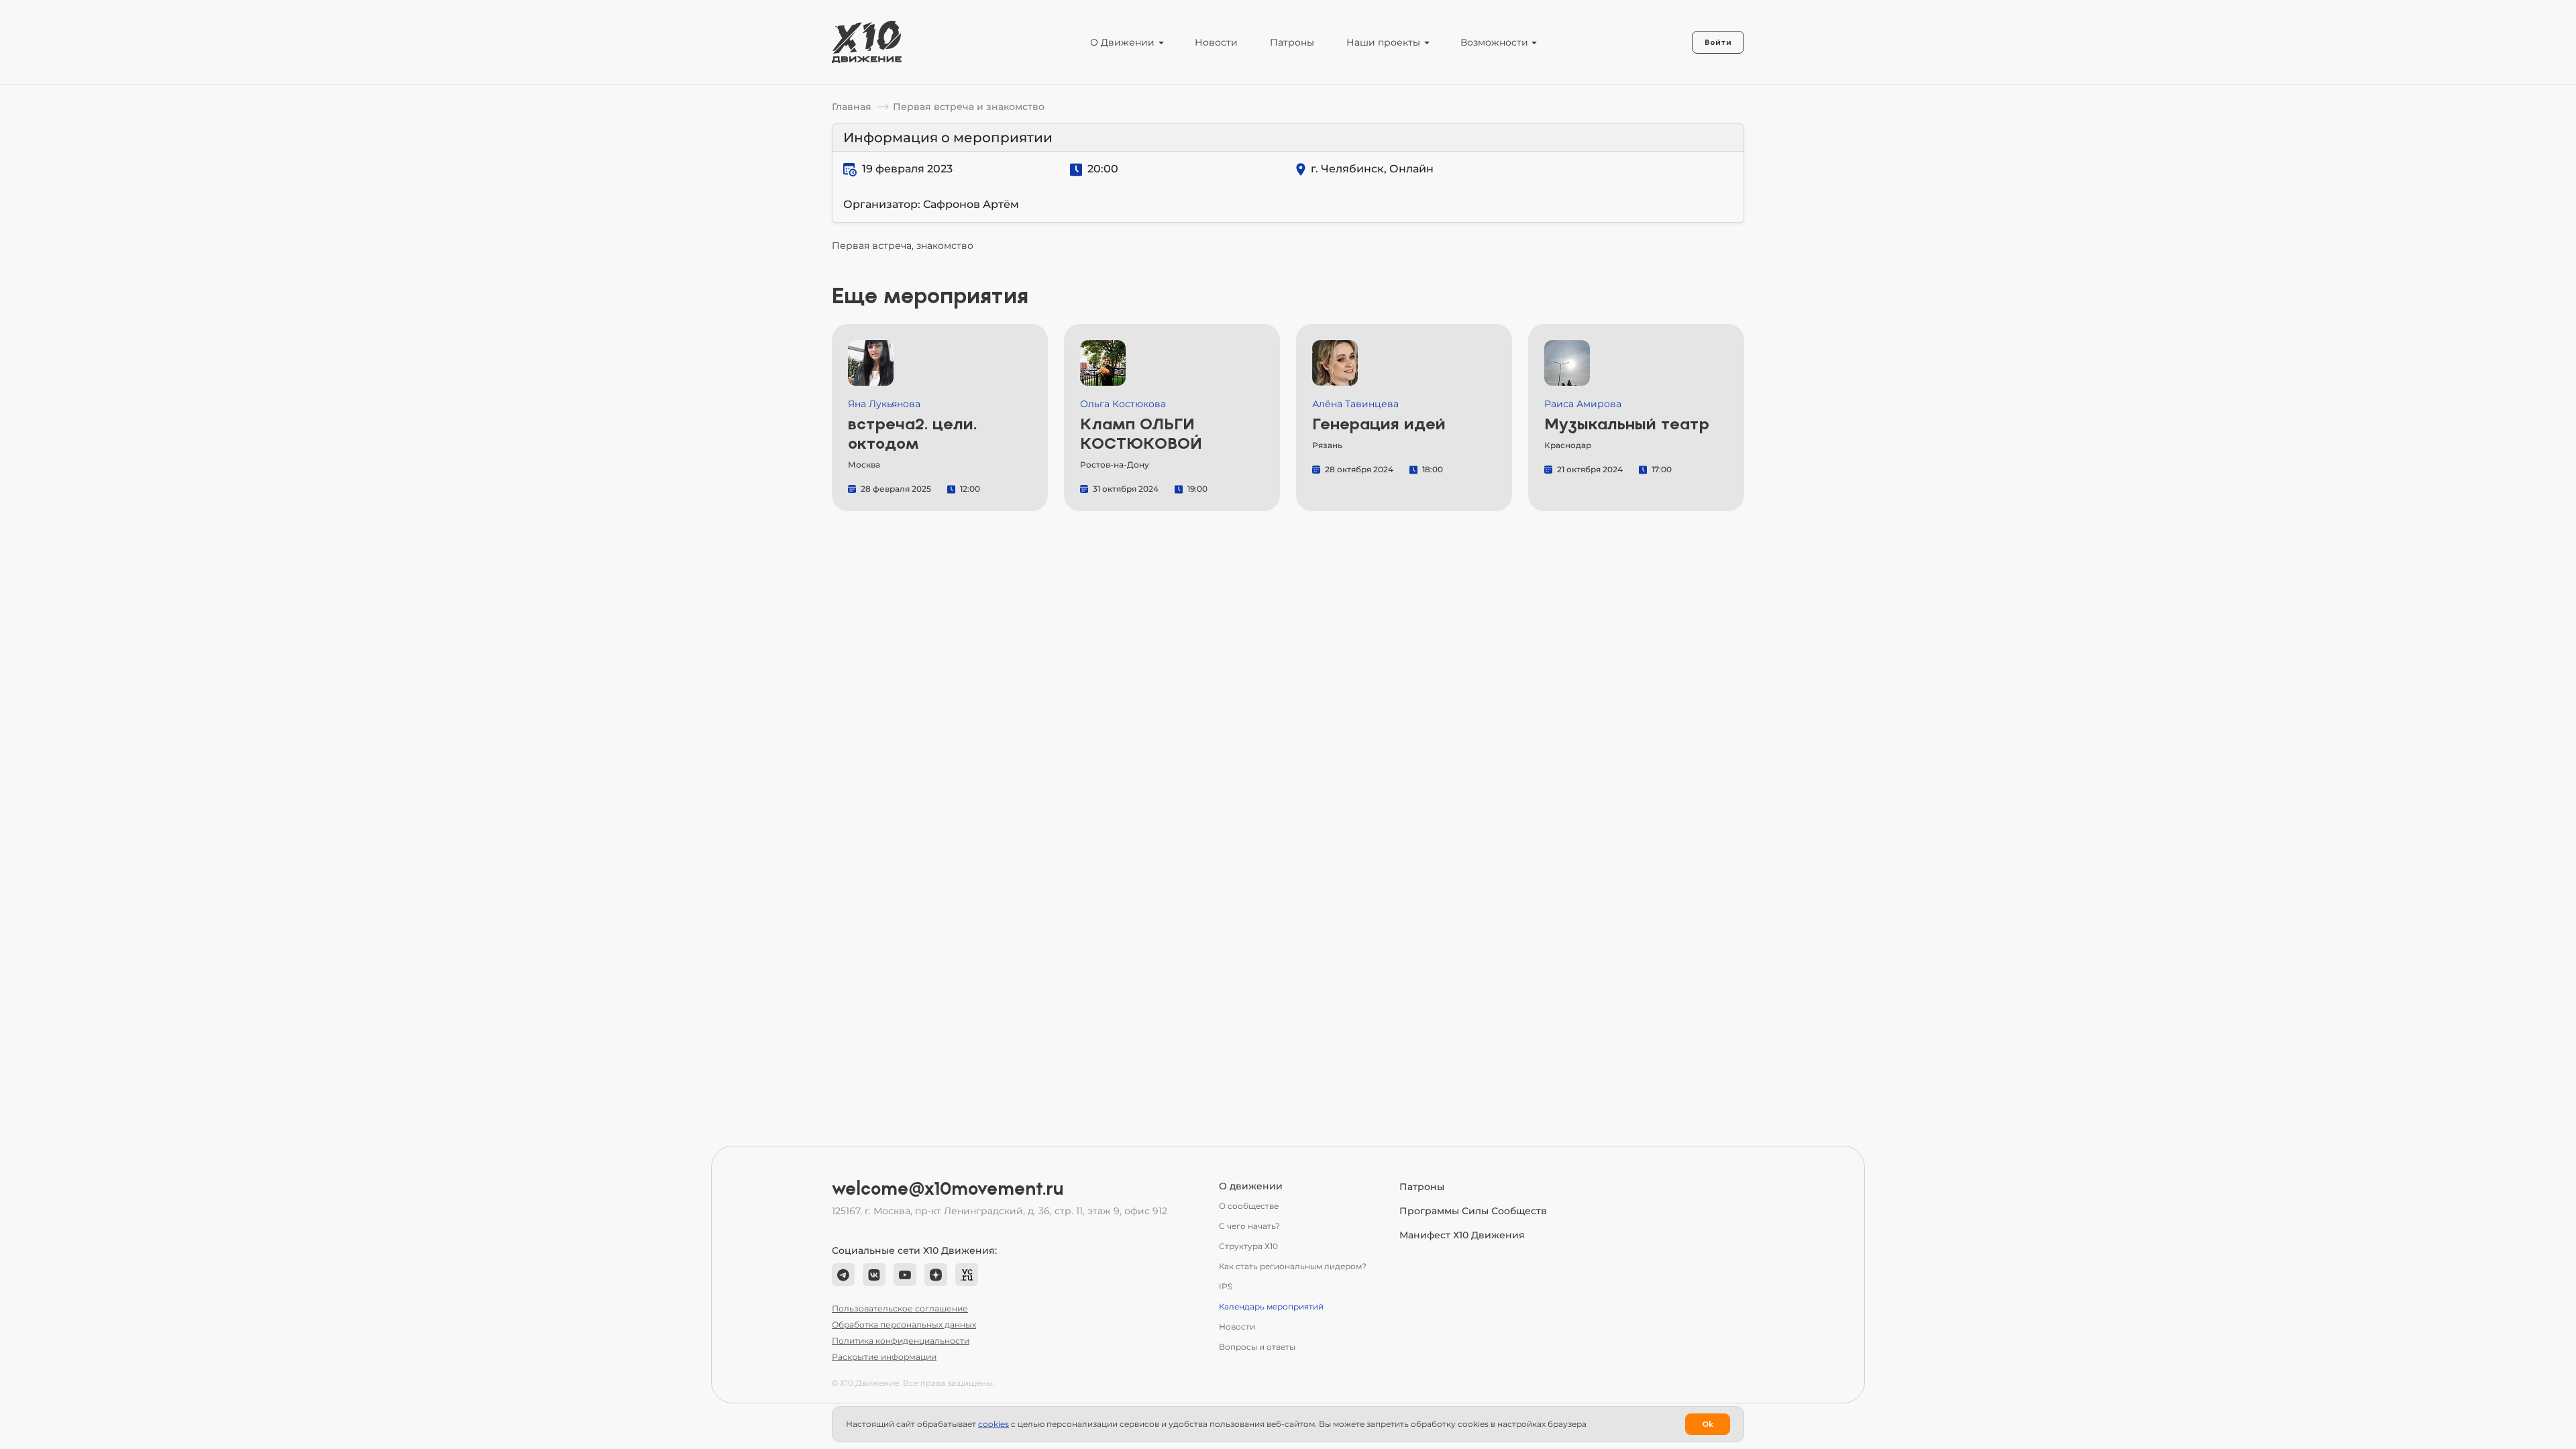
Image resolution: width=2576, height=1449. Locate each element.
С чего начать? (1249, 1226)
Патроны (1292, 42)
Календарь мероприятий (1271, 1306)
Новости (1216, 42)
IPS (1226, 1286)
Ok (1708, 1424)
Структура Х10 (1248, 1246)
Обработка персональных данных (904, 1325)
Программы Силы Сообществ (1473, 1211)
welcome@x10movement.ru (948, 1189)
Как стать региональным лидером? (1293, 1266)
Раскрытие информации (884, 1357)
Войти (1718, 42)
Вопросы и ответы (1257, 1347)
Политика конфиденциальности (901, 1341)
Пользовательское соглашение (900, 1308)
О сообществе (1249, 1206)
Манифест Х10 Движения (1462, 1235)
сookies (994, 1424)
